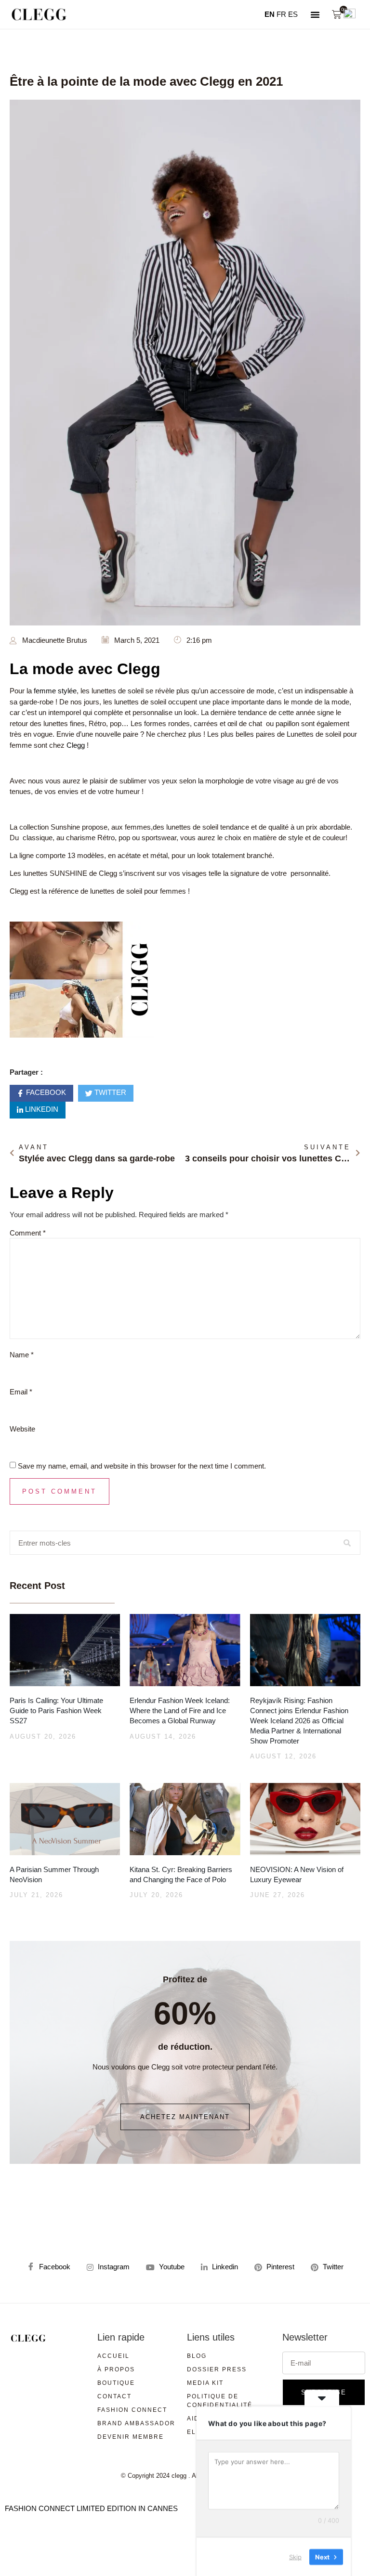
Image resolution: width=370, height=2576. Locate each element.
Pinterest (279, 2267)
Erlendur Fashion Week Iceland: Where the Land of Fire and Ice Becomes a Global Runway (180, 1711)
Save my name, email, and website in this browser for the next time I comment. (142, 1466)
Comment (28, 1233)
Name (22, 1355)
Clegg (76, 745)
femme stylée (55, 691)
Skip (295, 2556)
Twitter (109, 1093)
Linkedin (41, 1110)
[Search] (348, 1543)
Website (22, 1429)
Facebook (45, 1093)
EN (270, 14)
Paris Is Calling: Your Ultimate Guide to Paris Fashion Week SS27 (56, 1711)
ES (293, 14)
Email (21, 1392)
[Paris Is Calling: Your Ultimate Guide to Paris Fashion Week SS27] (65, 1650)
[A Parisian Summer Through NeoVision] (65, 1819)
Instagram (113, 2267)
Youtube (171, 2267)
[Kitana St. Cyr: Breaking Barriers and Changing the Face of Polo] (185, 1819)
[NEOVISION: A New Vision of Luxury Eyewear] (305, 1819)
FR (281, 14)
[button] (315, 14)
